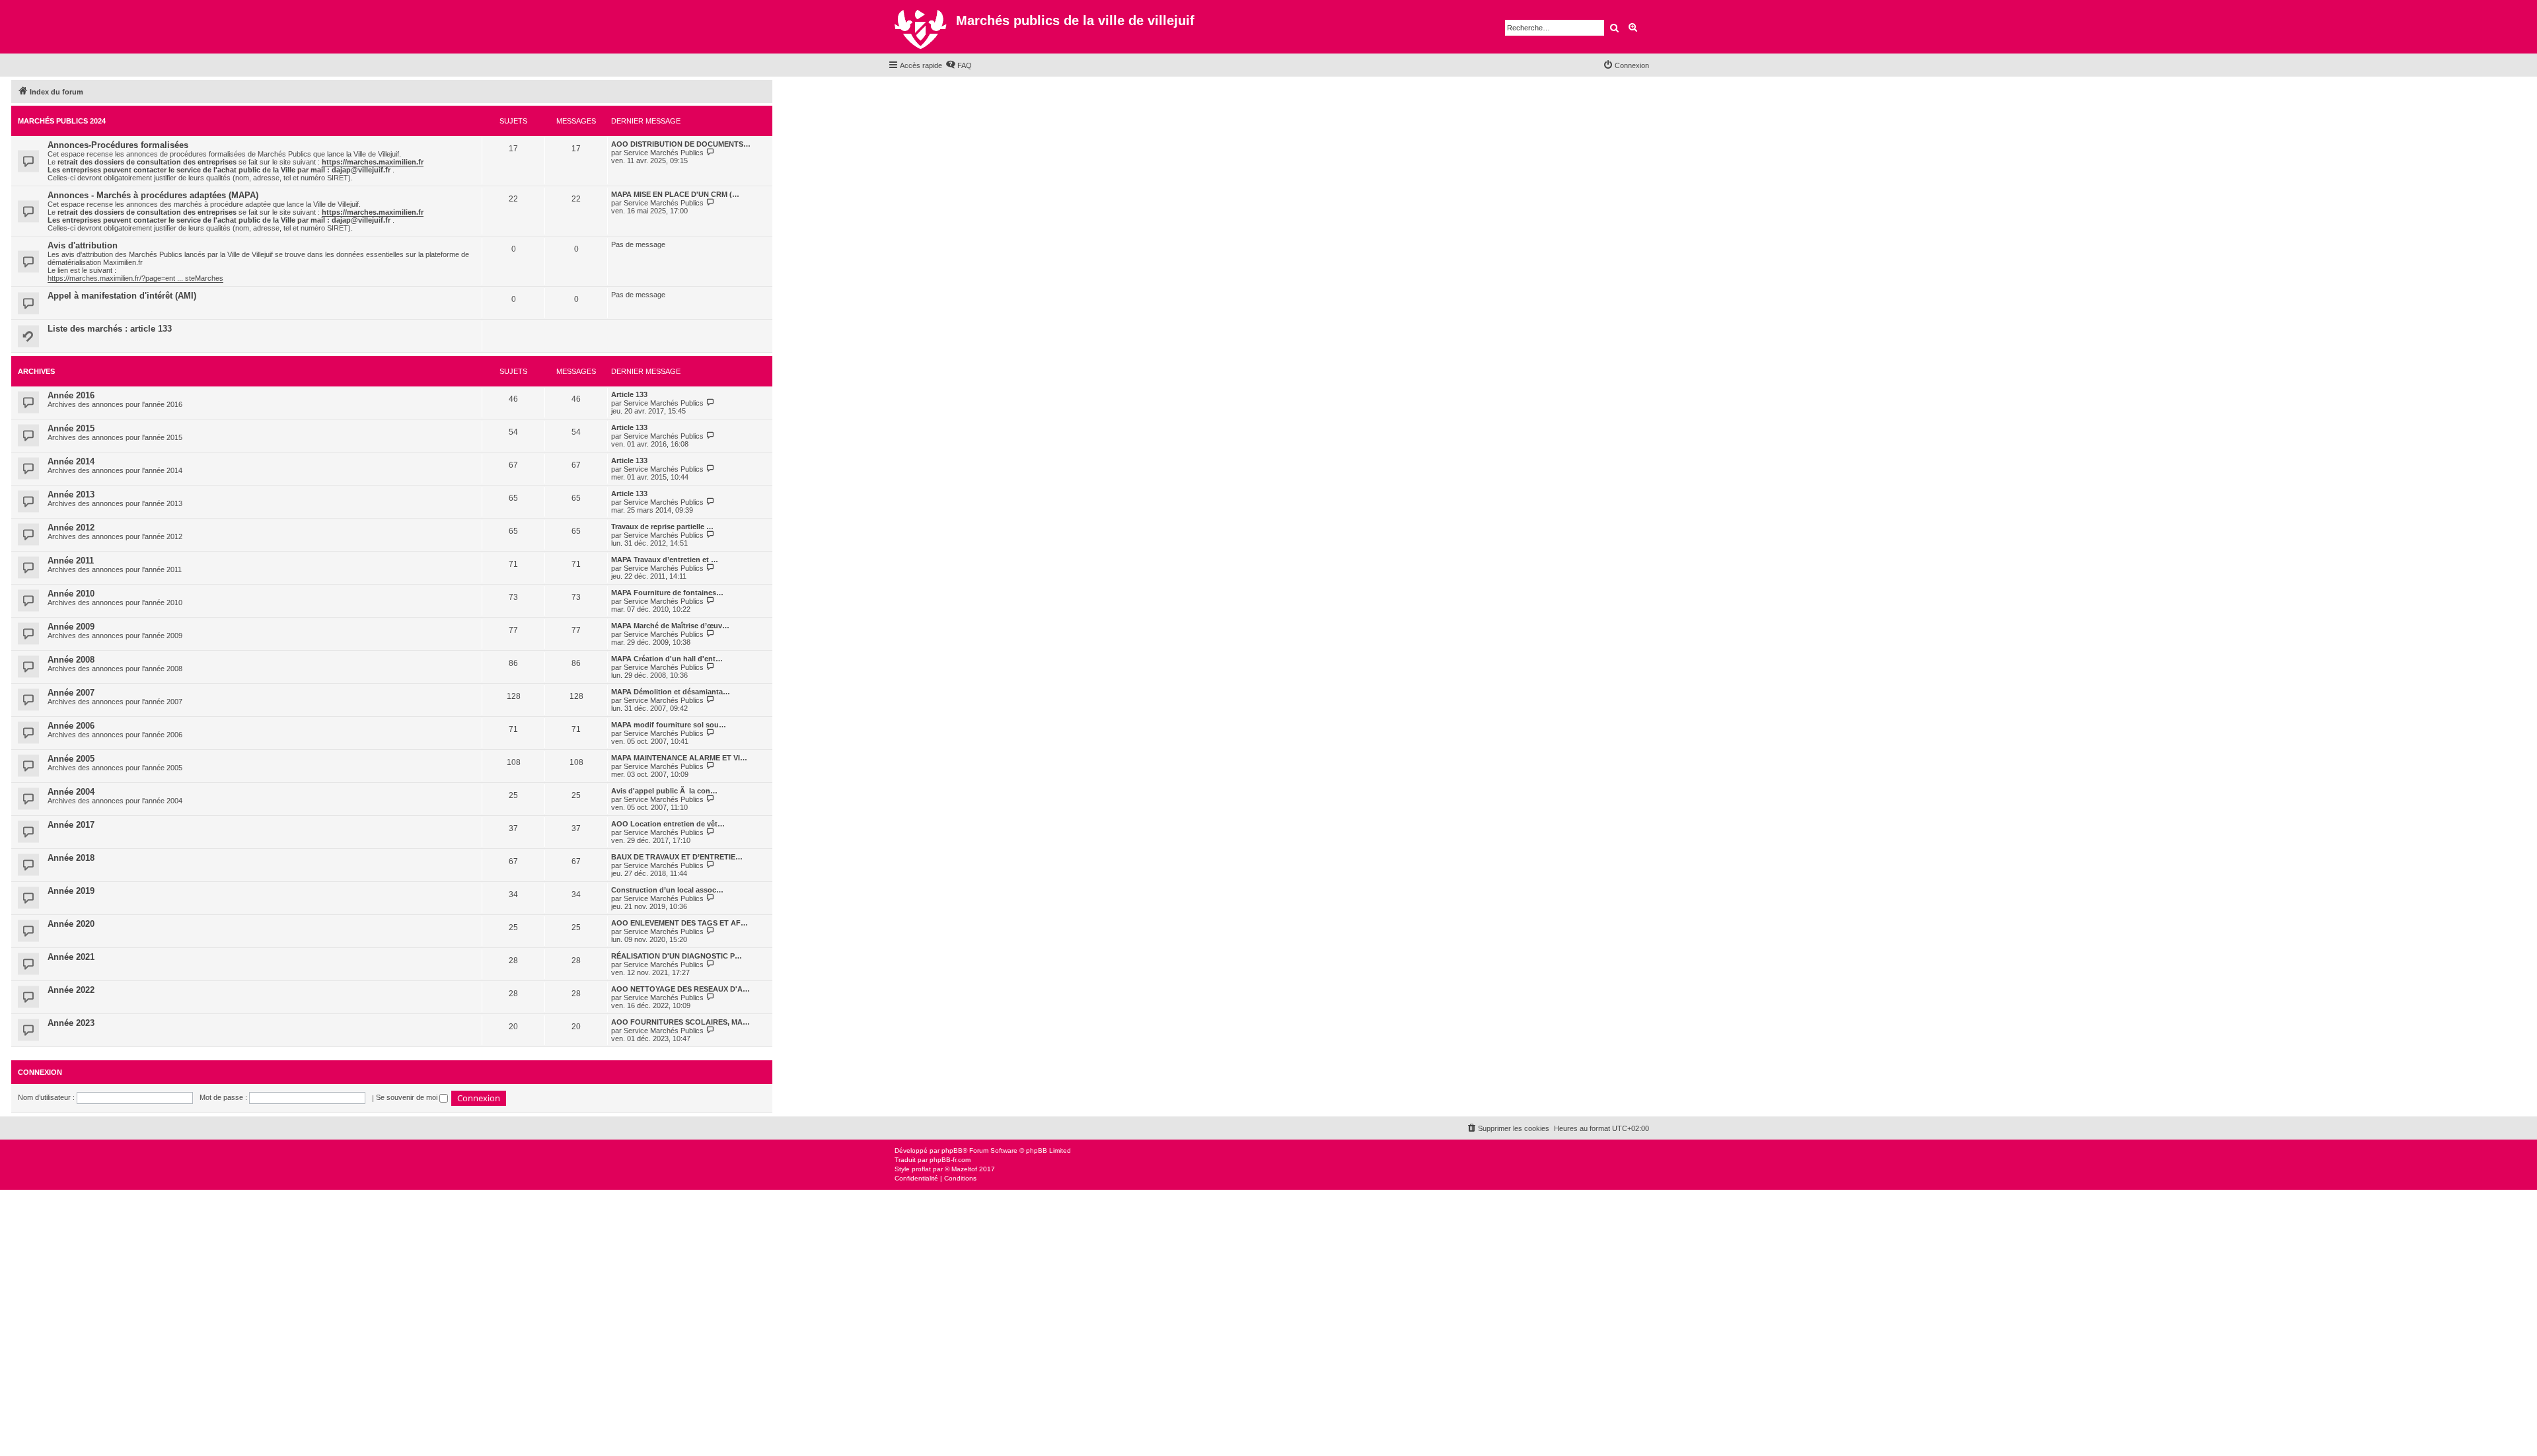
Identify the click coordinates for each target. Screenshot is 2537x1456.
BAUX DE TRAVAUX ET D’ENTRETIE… (677, 857)
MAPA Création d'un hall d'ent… (667, 659)
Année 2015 (71, 428)
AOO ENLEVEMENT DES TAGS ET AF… (680, 923)
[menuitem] (959, 65)
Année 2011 (71, 561)
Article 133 (629, 394)
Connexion (40, 1072)
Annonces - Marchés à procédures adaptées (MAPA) (153, 195)
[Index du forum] (922, 27)
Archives (36, 371)
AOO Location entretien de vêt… (668, 824)
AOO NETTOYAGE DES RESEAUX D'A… (680, 989)
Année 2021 (71, 957)
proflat (921, 1169)
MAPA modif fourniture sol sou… (669, 725)
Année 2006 (71, 726)
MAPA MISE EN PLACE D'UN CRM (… (675, 194)
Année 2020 (71, 924)
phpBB (952, 1150)
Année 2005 (71, 759)
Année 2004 (71, 792)
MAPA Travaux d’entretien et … (665, 560)
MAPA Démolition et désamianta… (671, 692)
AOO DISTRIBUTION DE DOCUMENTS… (681, 144)
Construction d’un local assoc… (667, 890)
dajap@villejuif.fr (361, 170)
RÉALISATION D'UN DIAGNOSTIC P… (677, 956)
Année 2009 (71, 627)
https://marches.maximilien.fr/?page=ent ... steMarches (135, 278)
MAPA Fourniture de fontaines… (667, 593)
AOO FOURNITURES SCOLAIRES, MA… (680, 1022)
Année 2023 (71, 1023)
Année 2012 (71, 528)
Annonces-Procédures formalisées (118, 145)
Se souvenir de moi (408, 1097)
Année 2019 (71, 891)
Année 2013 (71, 494)
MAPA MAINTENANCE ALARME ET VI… (679, 758)
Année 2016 (71, 395)
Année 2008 (71, 660)
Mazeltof (964, 1169)
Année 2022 (71, 990)
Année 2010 (71, 594)
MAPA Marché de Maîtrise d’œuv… (670, 626)
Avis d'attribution (83, 245)
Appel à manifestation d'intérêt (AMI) (122, 296)
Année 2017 (71, 825)
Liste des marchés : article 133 (110, 329)
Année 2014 (71, 461)
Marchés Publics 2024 (62, 121)
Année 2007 (71, 693)
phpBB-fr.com (950, 1160)
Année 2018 (71, 858)
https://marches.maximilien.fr (373, 162)
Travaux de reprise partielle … (662, 527)
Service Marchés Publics (664, 153)
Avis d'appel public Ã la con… (664, 791)
